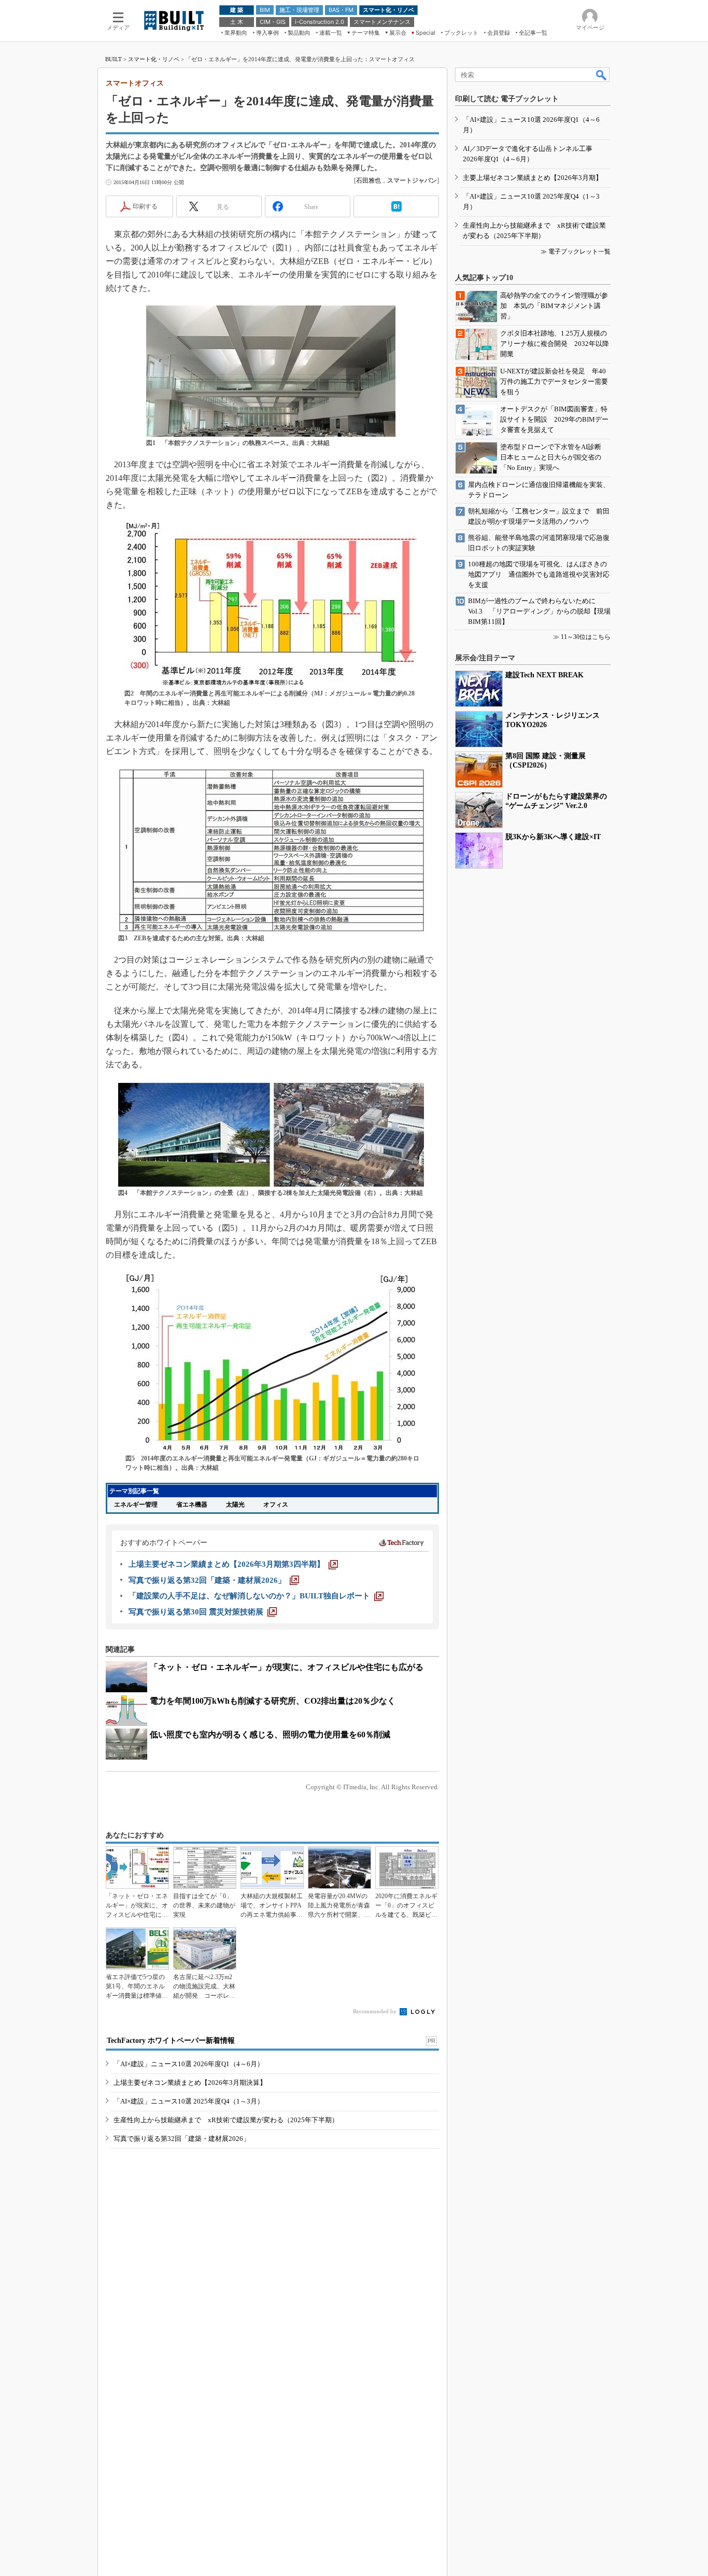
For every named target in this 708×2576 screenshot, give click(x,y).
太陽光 (235, 1505)
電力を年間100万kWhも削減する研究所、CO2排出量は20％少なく (273, 1701)
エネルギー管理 (136, 1505)
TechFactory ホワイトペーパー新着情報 (171, 2041)
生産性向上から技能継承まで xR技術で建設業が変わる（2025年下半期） (226, 2120)
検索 (602, 75)
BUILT (114, 59)
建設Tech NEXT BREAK (544, 675)
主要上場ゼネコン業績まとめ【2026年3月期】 (533, 178)
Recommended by (376, 2011)
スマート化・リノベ (154, 59)
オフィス (276, 1505)
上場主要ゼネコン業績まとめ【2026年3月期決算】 (190, 2083)
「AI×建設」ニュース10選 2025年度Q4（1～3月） (189, 2101)
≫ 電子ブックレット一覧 (576, 252)
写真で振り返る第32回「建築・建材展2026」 (182, 2139)
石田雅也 (369, 180)
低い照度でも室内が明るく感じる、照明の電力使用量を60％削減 (270, 1735)
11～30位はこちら (586, 637)
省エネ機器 (192, 1505)
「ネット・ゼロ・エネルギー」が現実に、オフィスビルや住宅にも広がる (287, 1667)
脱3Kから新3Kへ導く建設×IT (553, 837)
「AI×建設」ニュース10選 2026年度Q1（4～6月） (189, 2064)
